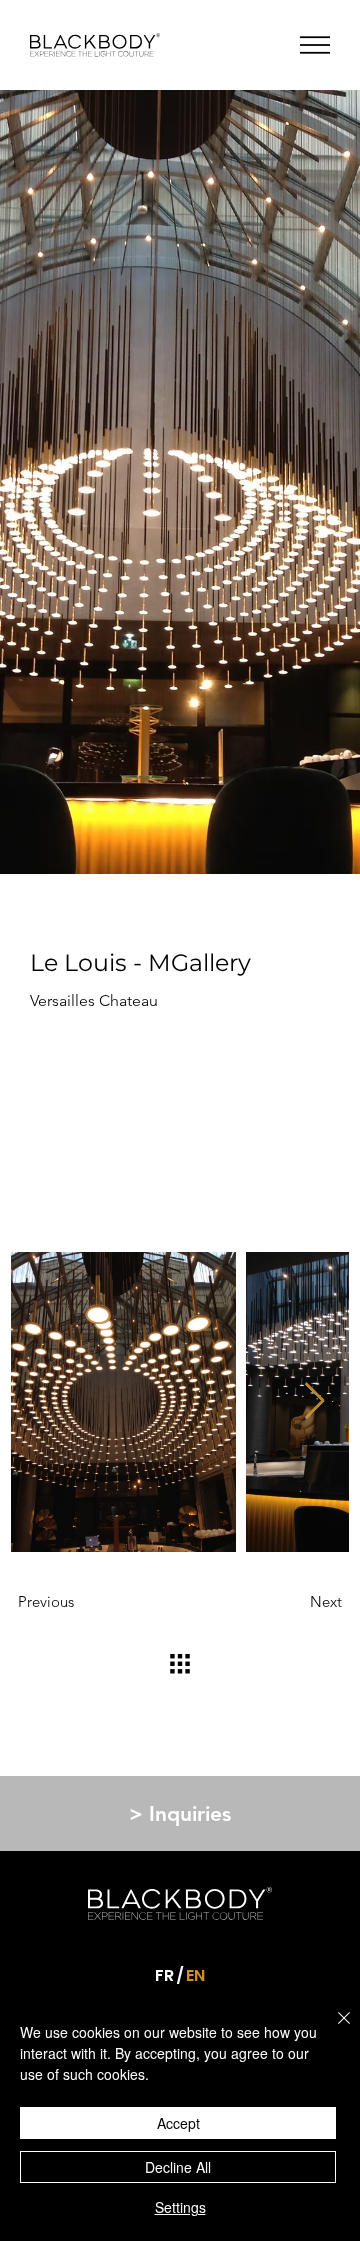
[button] (315, 45)
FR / (169, 1975)
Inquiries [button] (180, 1813)
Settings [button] (180, 2207)
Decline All (178, 2167)
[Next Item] (314, 1401)
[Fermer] (332, 2030)
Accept (178, 2123)
